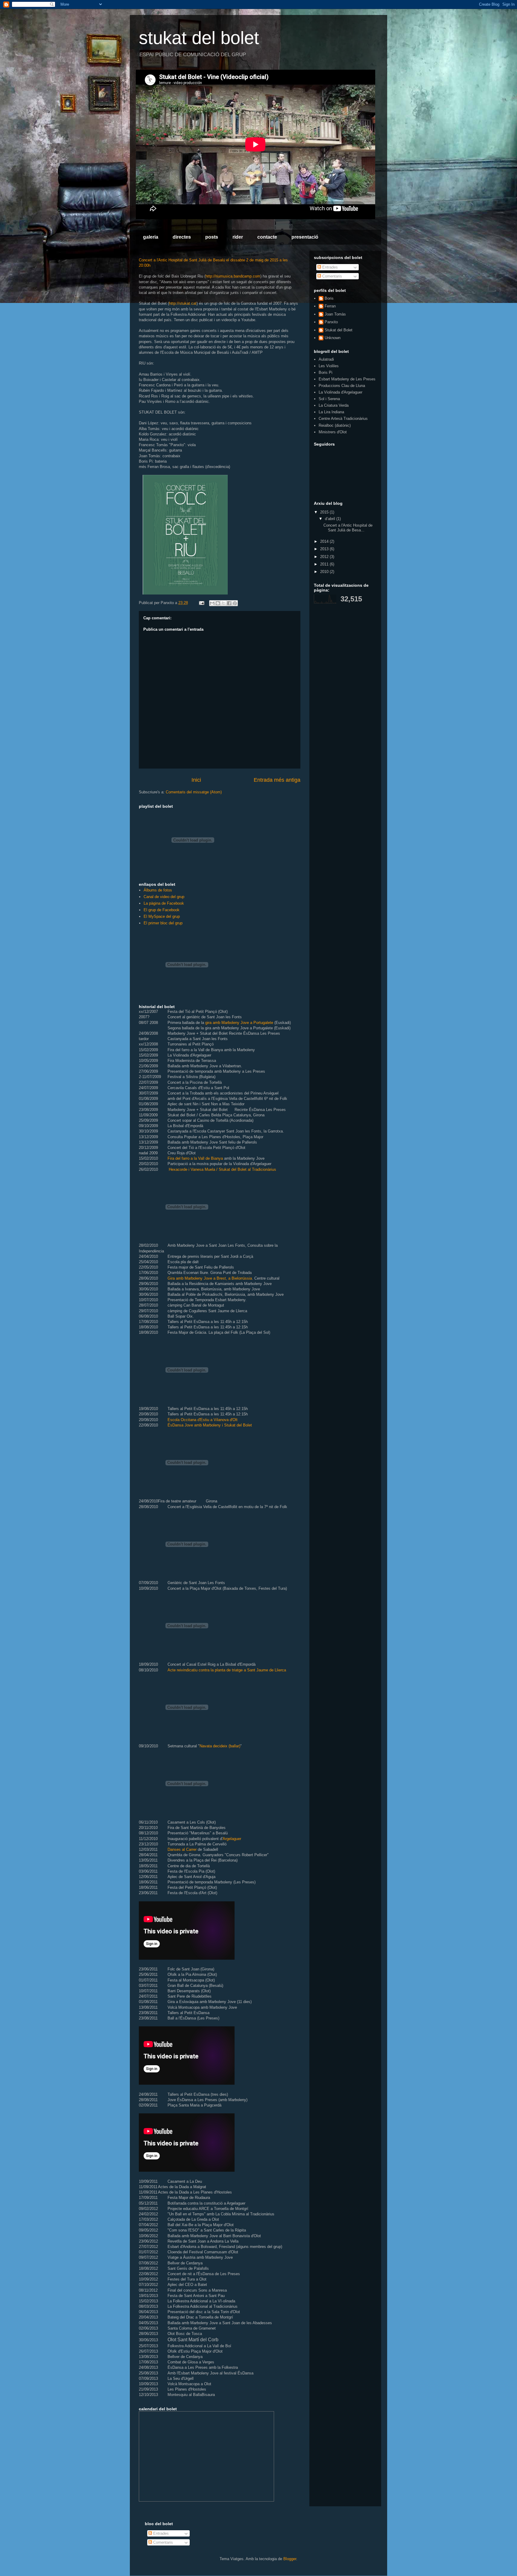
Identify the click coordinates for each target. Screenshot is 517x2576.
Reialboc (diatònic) (335, 425)
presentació (305, 237)
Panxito (331, 322)
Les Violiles (329, 366)
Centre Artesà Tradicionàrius (343, 419)
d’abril (331, 519)
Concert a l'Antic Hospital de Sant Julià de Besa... (348, 528)
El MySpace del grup (162, 916)
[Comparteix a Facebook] (229, 603)
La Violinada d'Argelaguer (340, 392)
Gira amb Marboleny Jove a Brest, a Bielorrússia (210, 1278)
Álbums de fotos (158, 890)
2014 (325, 541)
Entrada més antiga (277, 780)
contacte (267, 237)
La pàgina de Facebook (164, 903)
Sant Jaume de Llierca (267, 1670)
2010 (325, 572)
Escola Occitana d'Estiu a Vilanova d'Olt (203, 1420)
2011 (325, 564)
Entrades (329, 267)
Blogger (290, 2559)
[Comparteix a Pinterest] (235, 603)
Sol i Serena (329, 399)
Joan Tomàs (335, 314)
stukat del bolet (199, 38)
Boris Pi (326, 372)
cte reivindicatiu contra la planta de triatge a (209, 1670)
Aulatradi (326, 359)
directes (182, 237)
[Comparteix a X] (223, 603)
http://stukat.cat (183, 303)
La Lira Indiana (331, 412)
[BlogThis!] (218, 603)
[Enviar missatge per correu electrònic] (201, 603)
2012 (325, 557)
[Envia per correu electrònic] (212, 603)
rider (238, 237)
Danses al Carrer (182, 1849)
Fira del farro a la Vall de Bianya (195, 1158)
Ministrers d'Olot (333, 432)
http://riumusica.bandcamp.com (233, 276)
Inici (196, 780)
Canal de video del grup (164, 897)
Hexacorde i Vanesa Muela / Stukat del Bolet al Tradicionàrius (222, 1169)
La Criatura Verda (334, 405)
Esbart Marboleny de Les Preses (347, 379)
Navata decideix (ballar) (220, 1746)
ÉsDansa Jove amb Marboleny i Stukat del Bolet (210, 1425)
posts (212, 237)
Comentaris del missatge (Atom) (194, 792)
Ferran (330, 306)
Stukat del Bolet (339, 330)
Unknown (333, 338)
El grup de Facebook (162, 910)
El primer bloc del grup (163, 923)
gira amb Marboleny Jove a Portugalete (240, 1023)
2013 (325, 549)
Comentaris (332, 276)
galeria (151, 237)
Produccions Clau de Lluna (342, 386)
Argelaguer (232, 1839)
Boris (329, 298)
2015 (325, 512)
